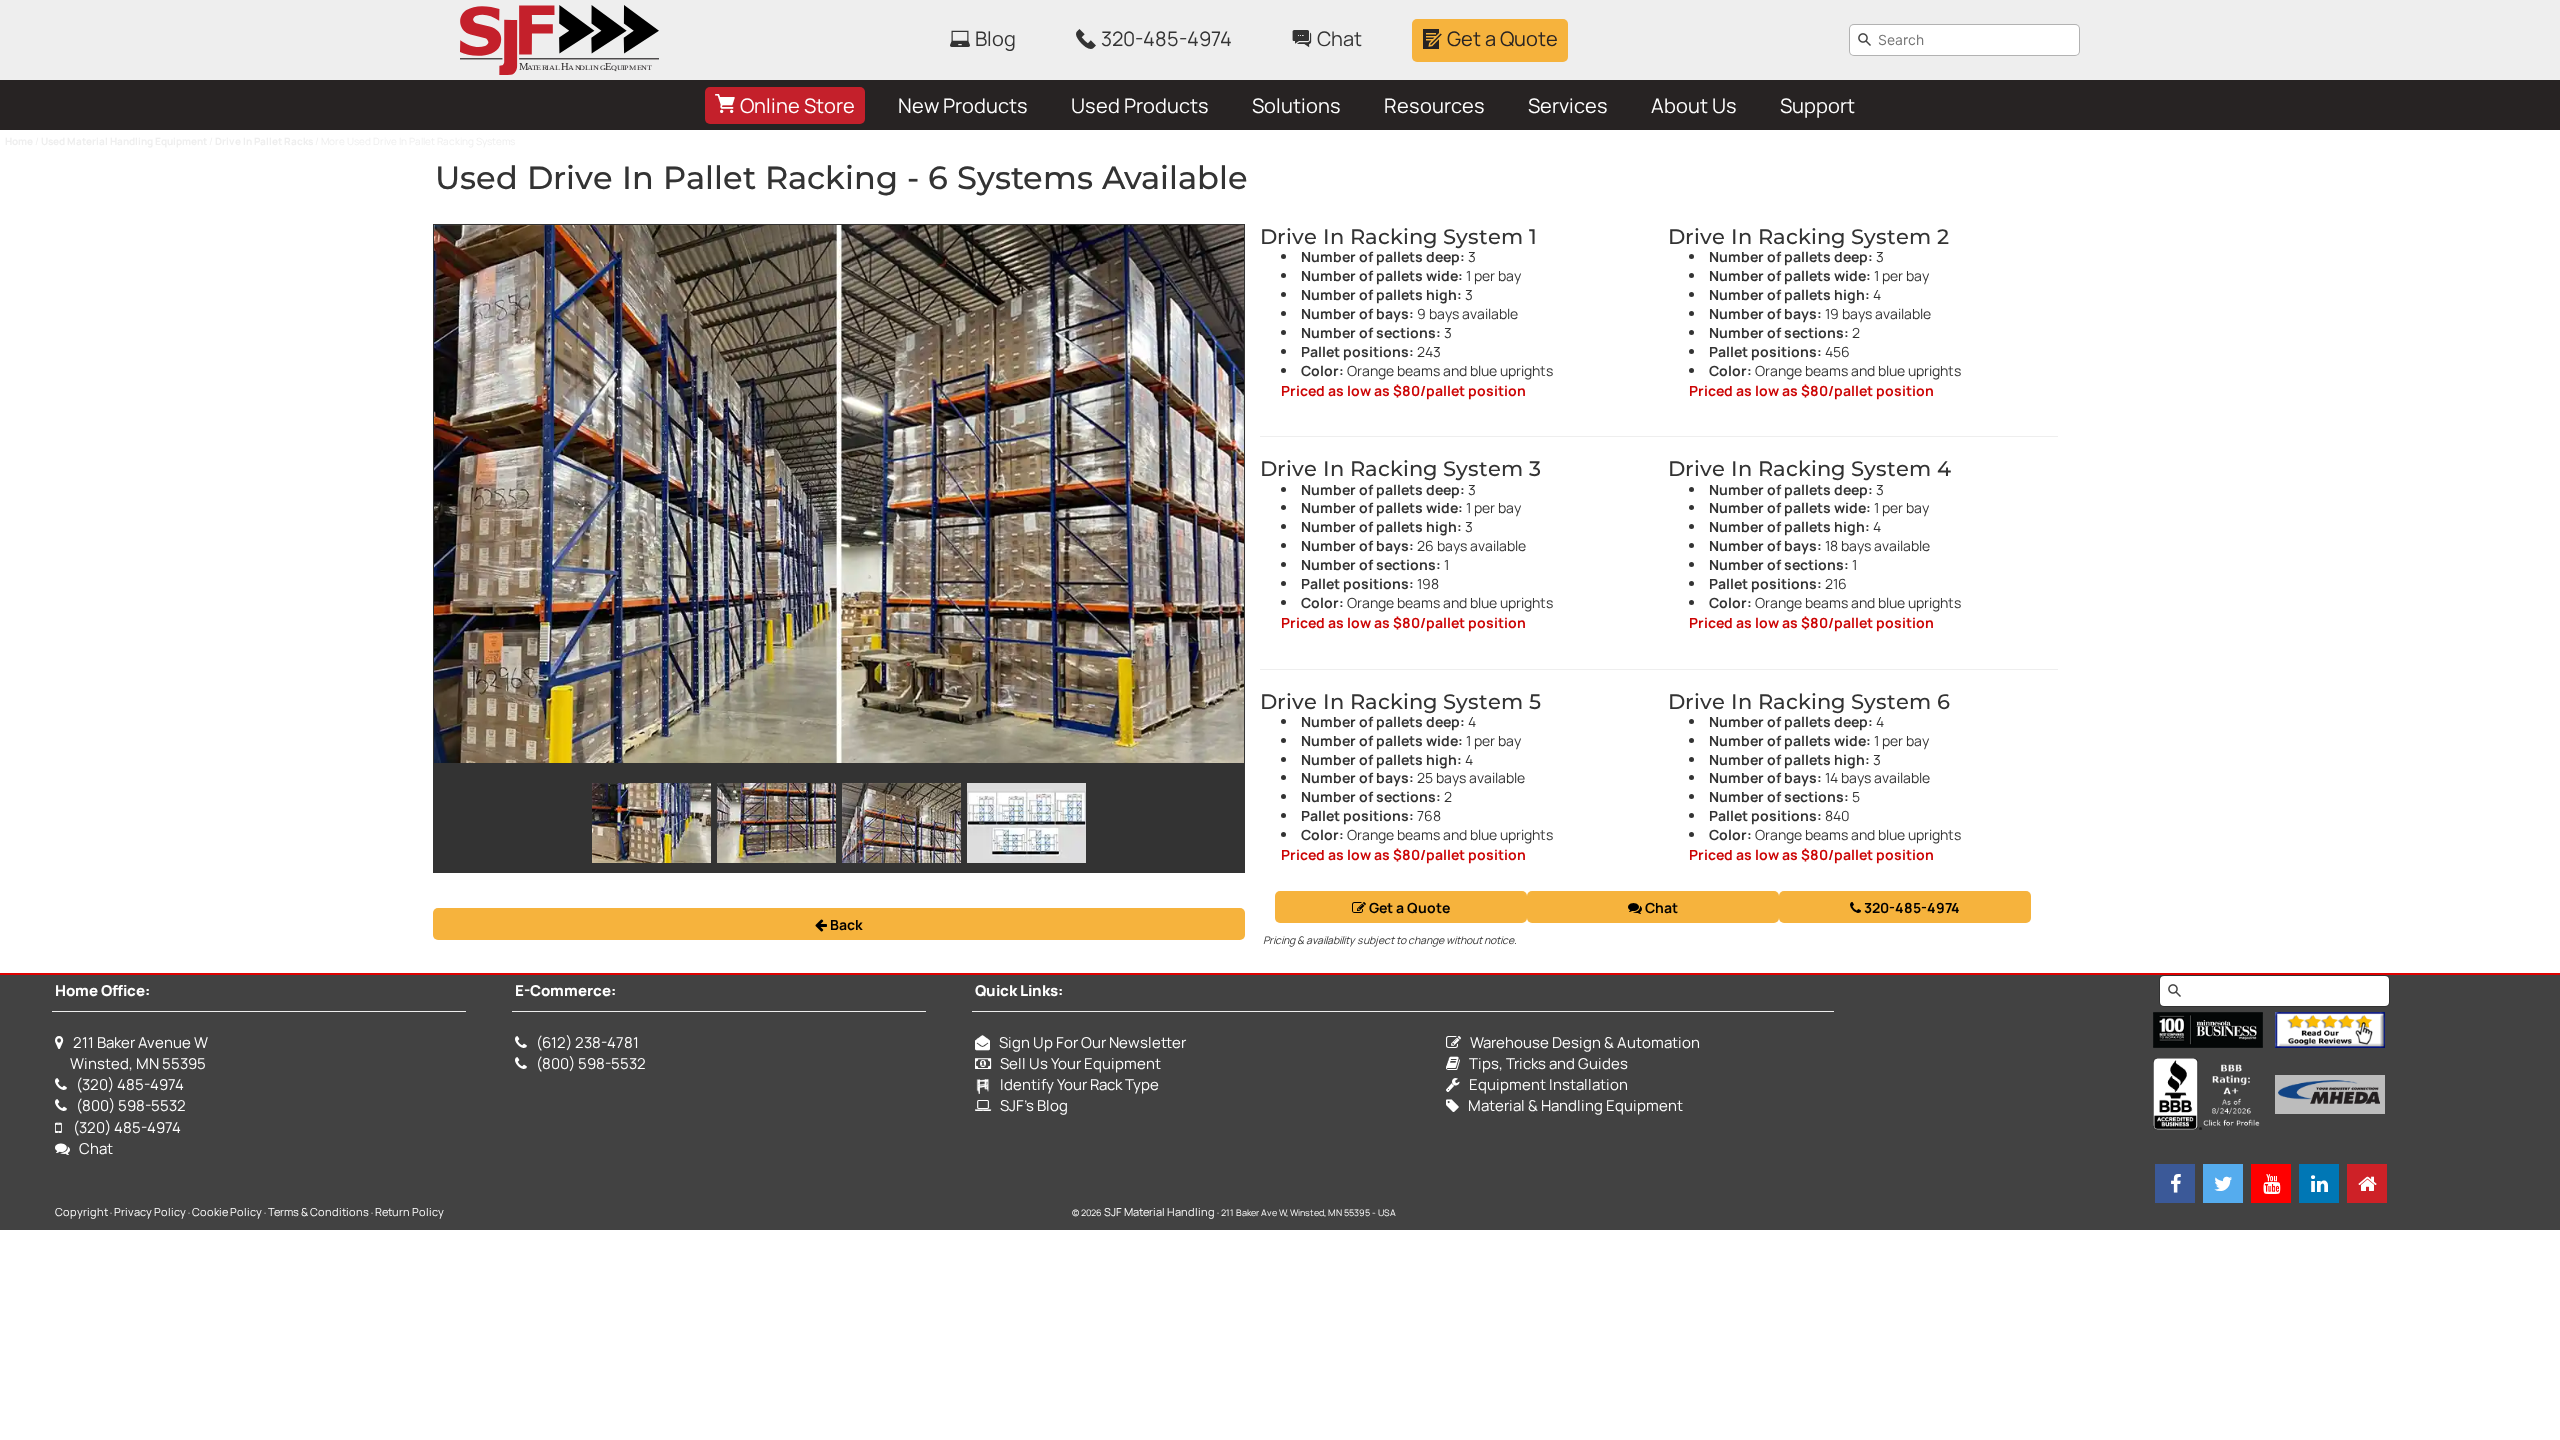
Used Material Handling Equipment (124, 141)
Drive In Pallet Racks (264, 141)
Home (19, 141)
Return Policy (409, 1211)
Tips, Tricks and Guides (1544, 1063)
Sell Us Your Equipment (1076, 1063)
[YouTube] (2271, 1183)
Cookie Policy (227, 1211)
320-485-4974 (1910, 908)
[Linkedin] (2319, 1183)
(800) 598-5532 (131, 1105)
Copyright (81, 1211)
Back (845, 925)
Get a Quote (1408, 908)
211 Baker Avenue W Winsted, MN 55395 (131, 1053)
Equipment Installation (1544, 1084)
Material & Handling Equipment (1571, 1105)
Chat (1660, 908)
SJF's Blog (1029, 1105)
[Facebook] (2175, 1183)
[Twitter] (2223, 1183)
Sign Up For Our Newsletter (1088, 1042)
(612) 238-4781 (587, 1042)
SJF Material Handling (1159, 1211)
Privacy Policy (150, 1211)
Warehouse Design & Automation (1580, 1042)
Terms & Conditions (318, 1211)
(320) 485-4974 (130, 1084)
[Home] (2367, 1183)
